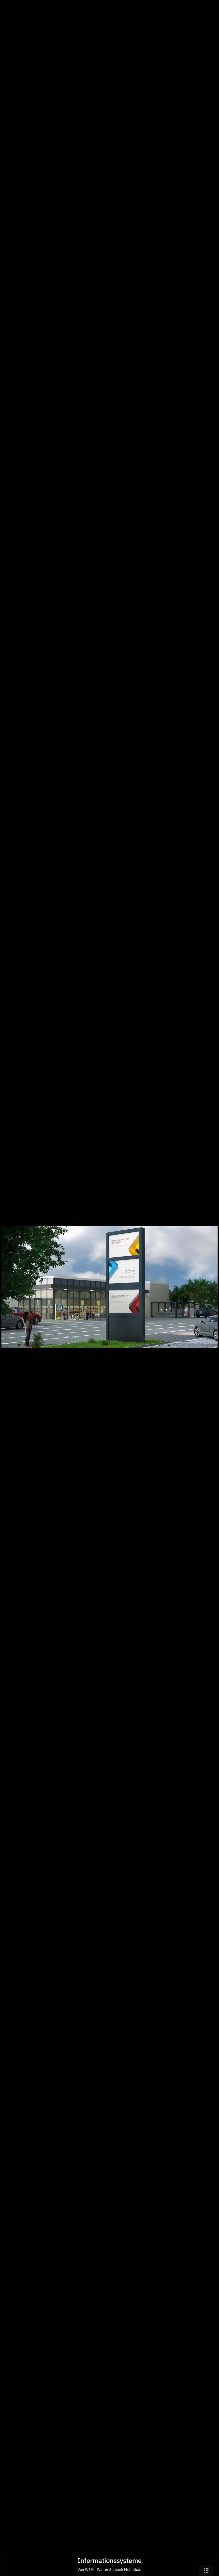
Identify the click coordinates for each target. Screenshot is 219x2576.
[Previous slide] (9, 1291)
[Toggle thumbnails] (206, 2570)
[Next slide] (210, 1291)
